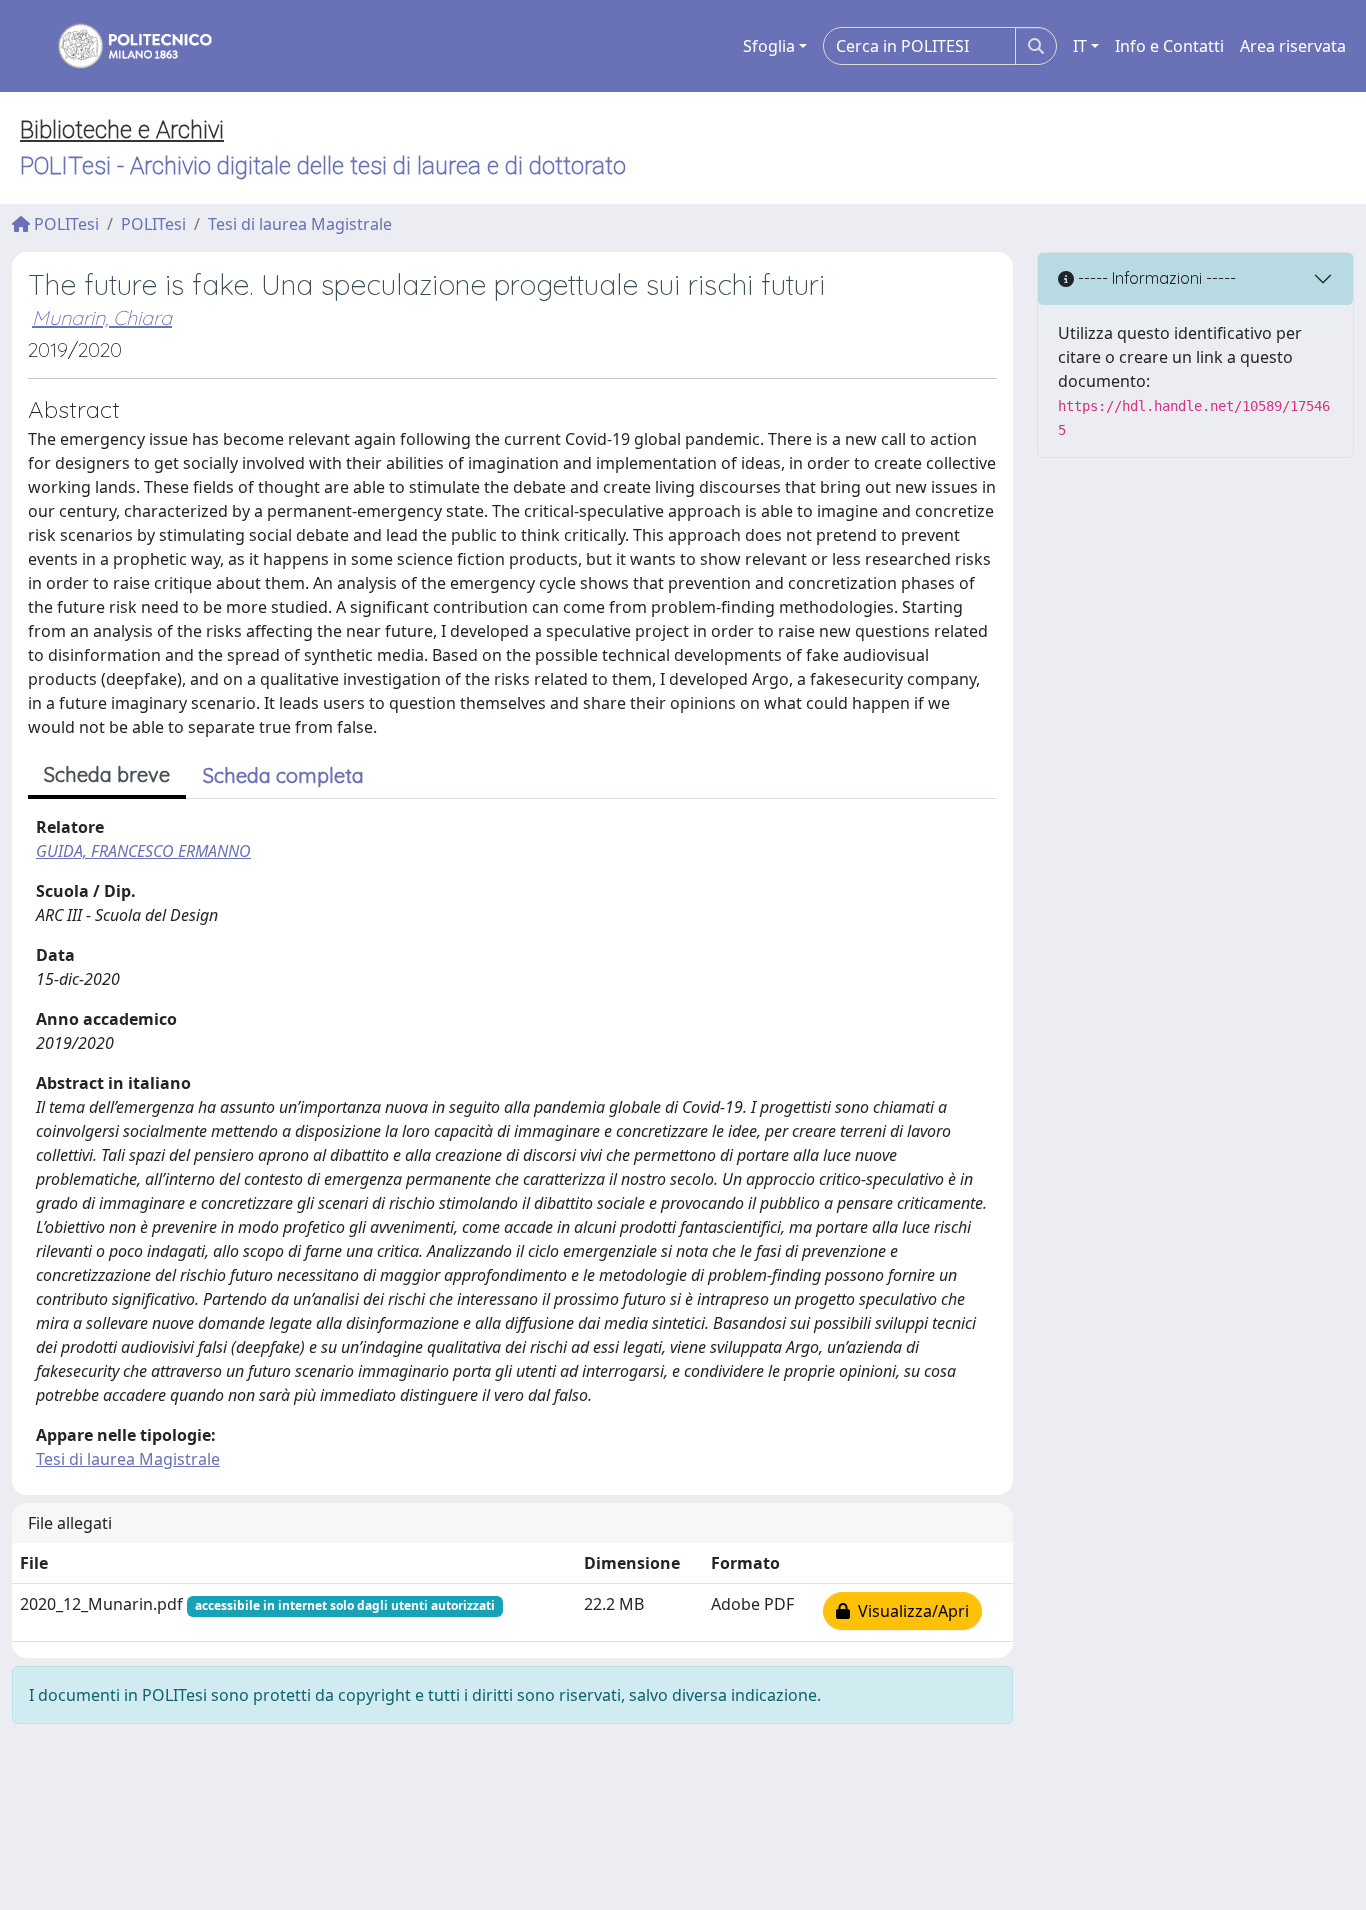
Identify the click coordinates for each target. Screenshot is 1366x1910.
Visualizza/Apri (909, 1611)
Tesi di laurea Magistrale (300, 224)
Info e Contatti (1169, 46)
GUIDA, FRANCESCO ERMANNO (143, 851)
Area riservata (1293, 46)
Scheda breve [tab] (107, 774)
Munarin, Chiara (102, 317)
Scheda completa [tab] (283, 775)
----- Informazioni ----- (1155, 278)
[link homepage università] (122, 46)
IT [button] (1080, 46)
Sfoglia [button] (769, 46)
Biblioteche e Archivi (122, 130)
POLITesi (64, 224)
